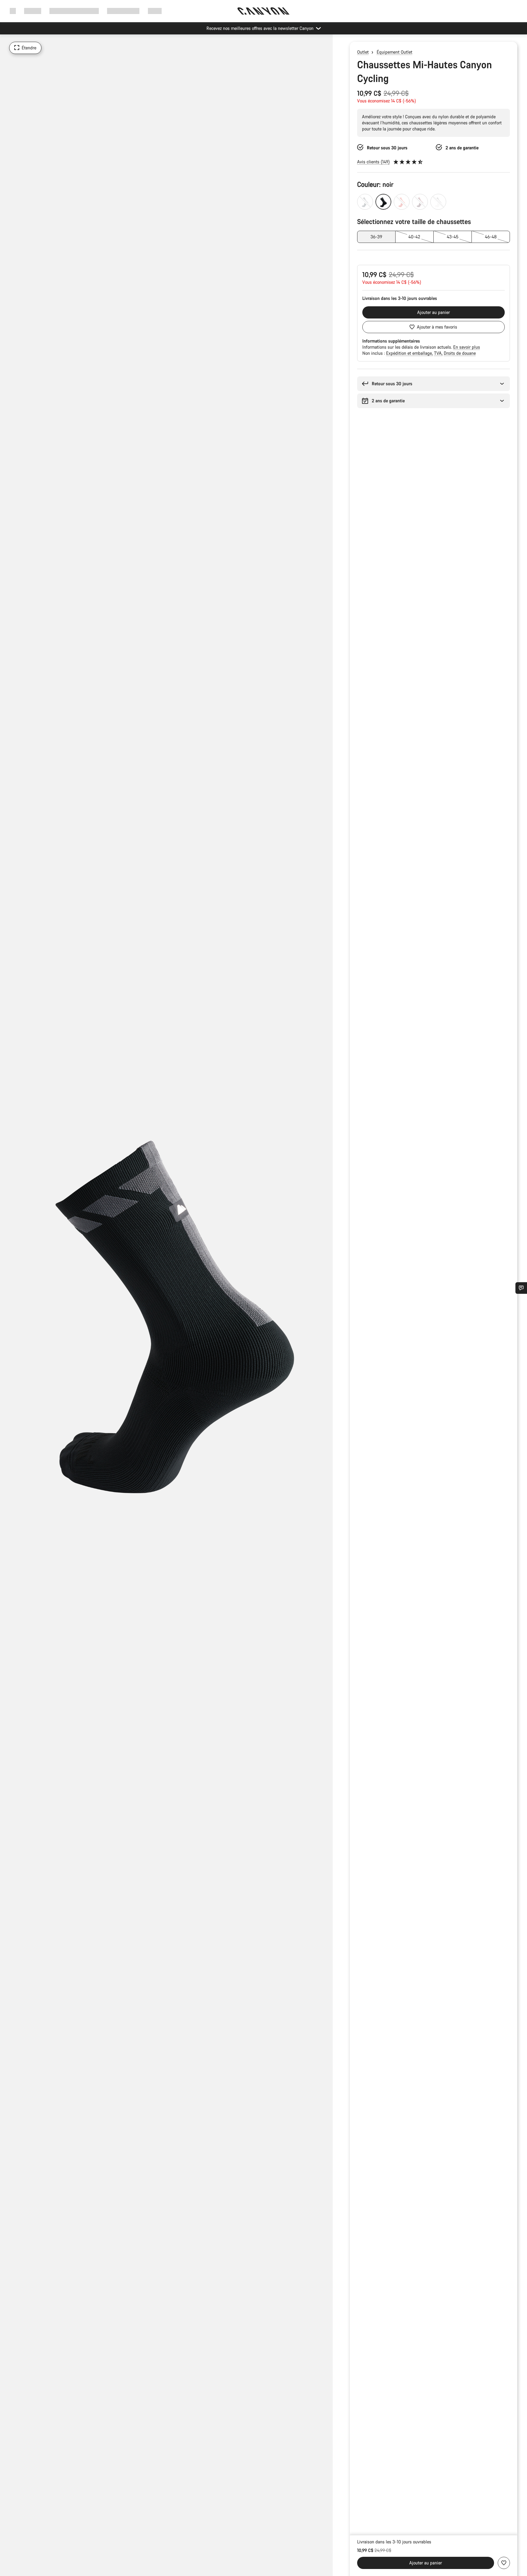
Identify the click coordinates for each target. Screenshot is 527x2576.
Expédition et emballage (410, 353)
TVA (438, 353)
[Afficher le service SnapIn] (521, 1288)
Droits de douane (460, 353)
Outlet (363, 52)
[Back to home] (263, 11)
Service (155, 11)
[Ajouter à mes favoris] (504, 2563)
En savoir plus (467, 347)
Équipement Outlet (394, 52)
